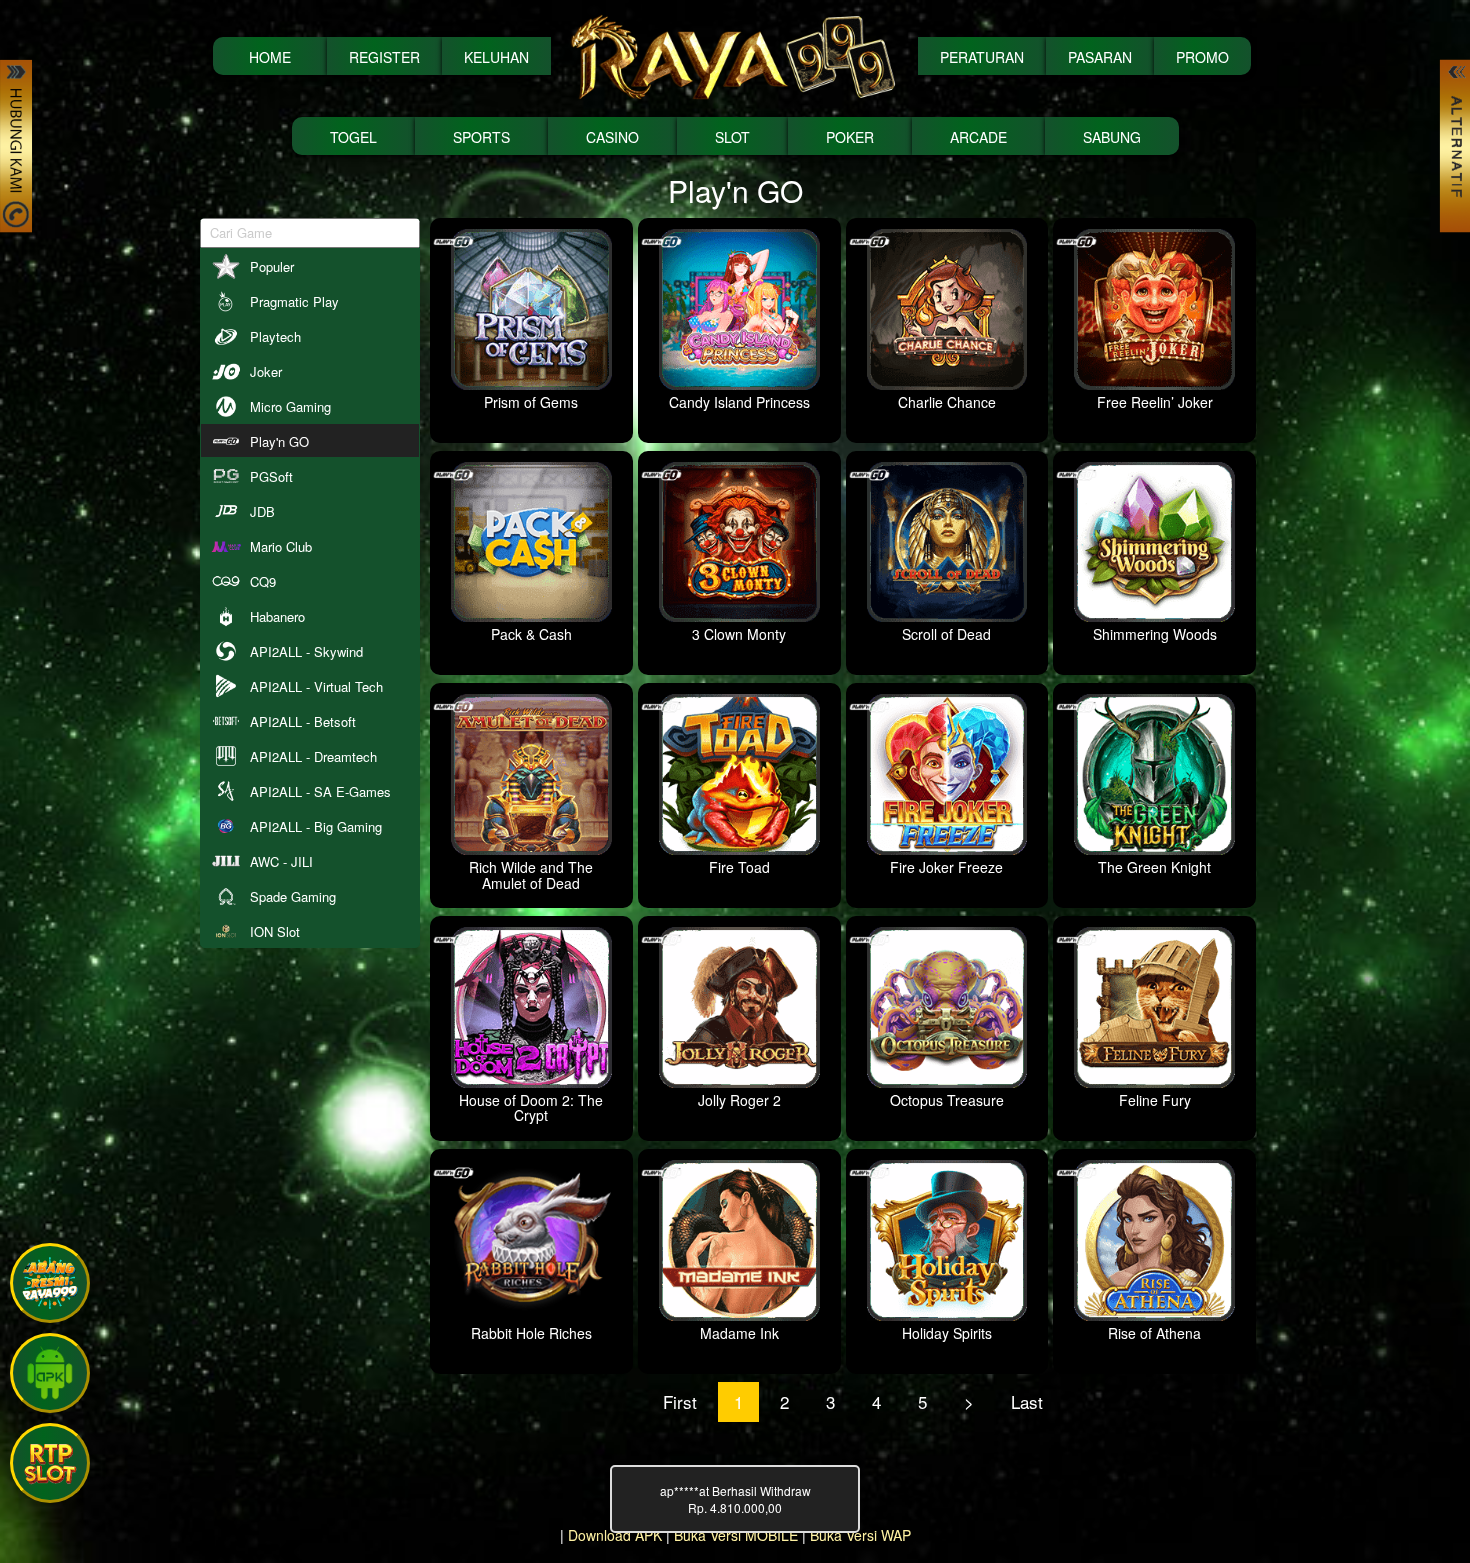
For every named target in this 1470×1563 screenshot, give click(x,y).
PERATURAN (982, 57)
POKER (850, 137)
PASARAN (1100, 57)
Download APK (615, 1535)
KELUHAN (496, 57)
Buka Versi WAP (860, 1535)
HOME (270, 57)
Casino (612, 137)
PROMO (1202, 57)
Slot (732, 137)
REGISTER (384, 57)
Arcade (978, 137)
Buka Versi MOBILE (736, 1535)
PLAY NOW (98, 231)
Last (1027, 1401)
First (680, 1401)
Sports (481, 137)
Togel (353, 137)
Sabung (1112, 137)
